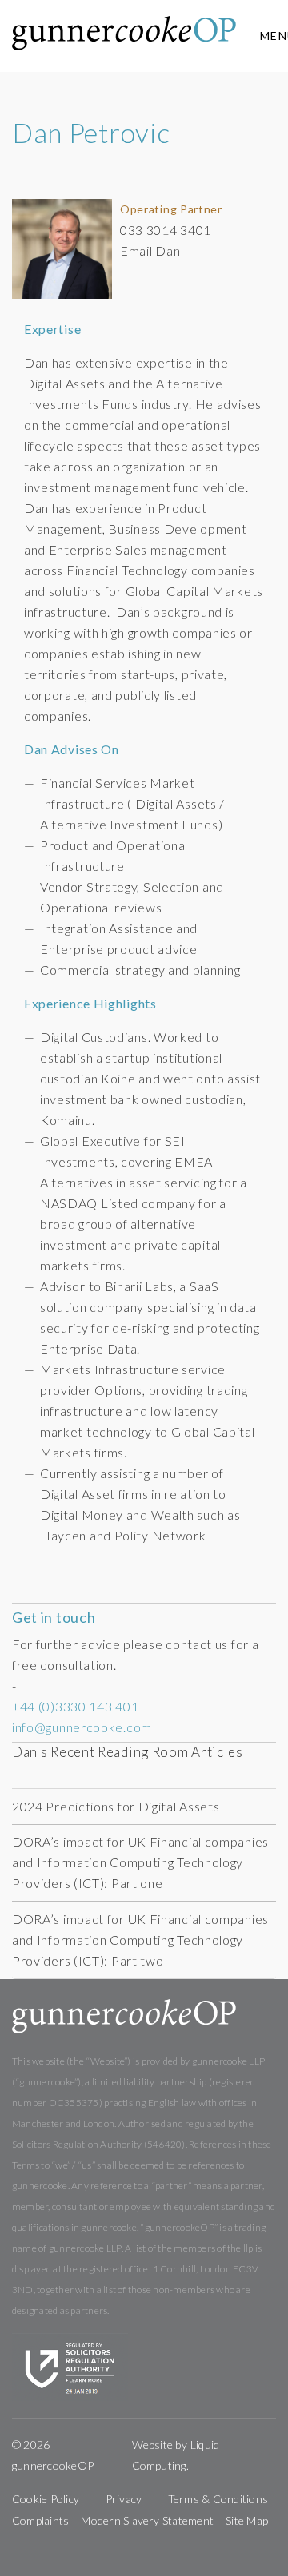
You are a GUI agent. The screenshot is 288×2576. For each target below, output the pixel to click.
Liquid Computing (176, 2455)
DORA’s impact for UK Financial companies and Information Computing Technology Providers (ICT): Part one (140, 1862)
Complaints (40, 2520)
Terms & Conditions (218, 2499)
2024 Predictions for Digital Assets (116, 1806)
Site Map (247, 2520)
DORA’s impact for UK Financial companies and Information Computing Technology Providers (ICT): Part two (140, 1940)
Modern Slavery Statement (147, 2520)
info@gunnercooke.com (82, 1727)
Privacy (124, 2499)
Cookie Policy (46, 2499)
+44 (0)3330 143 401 (75, 1706)
